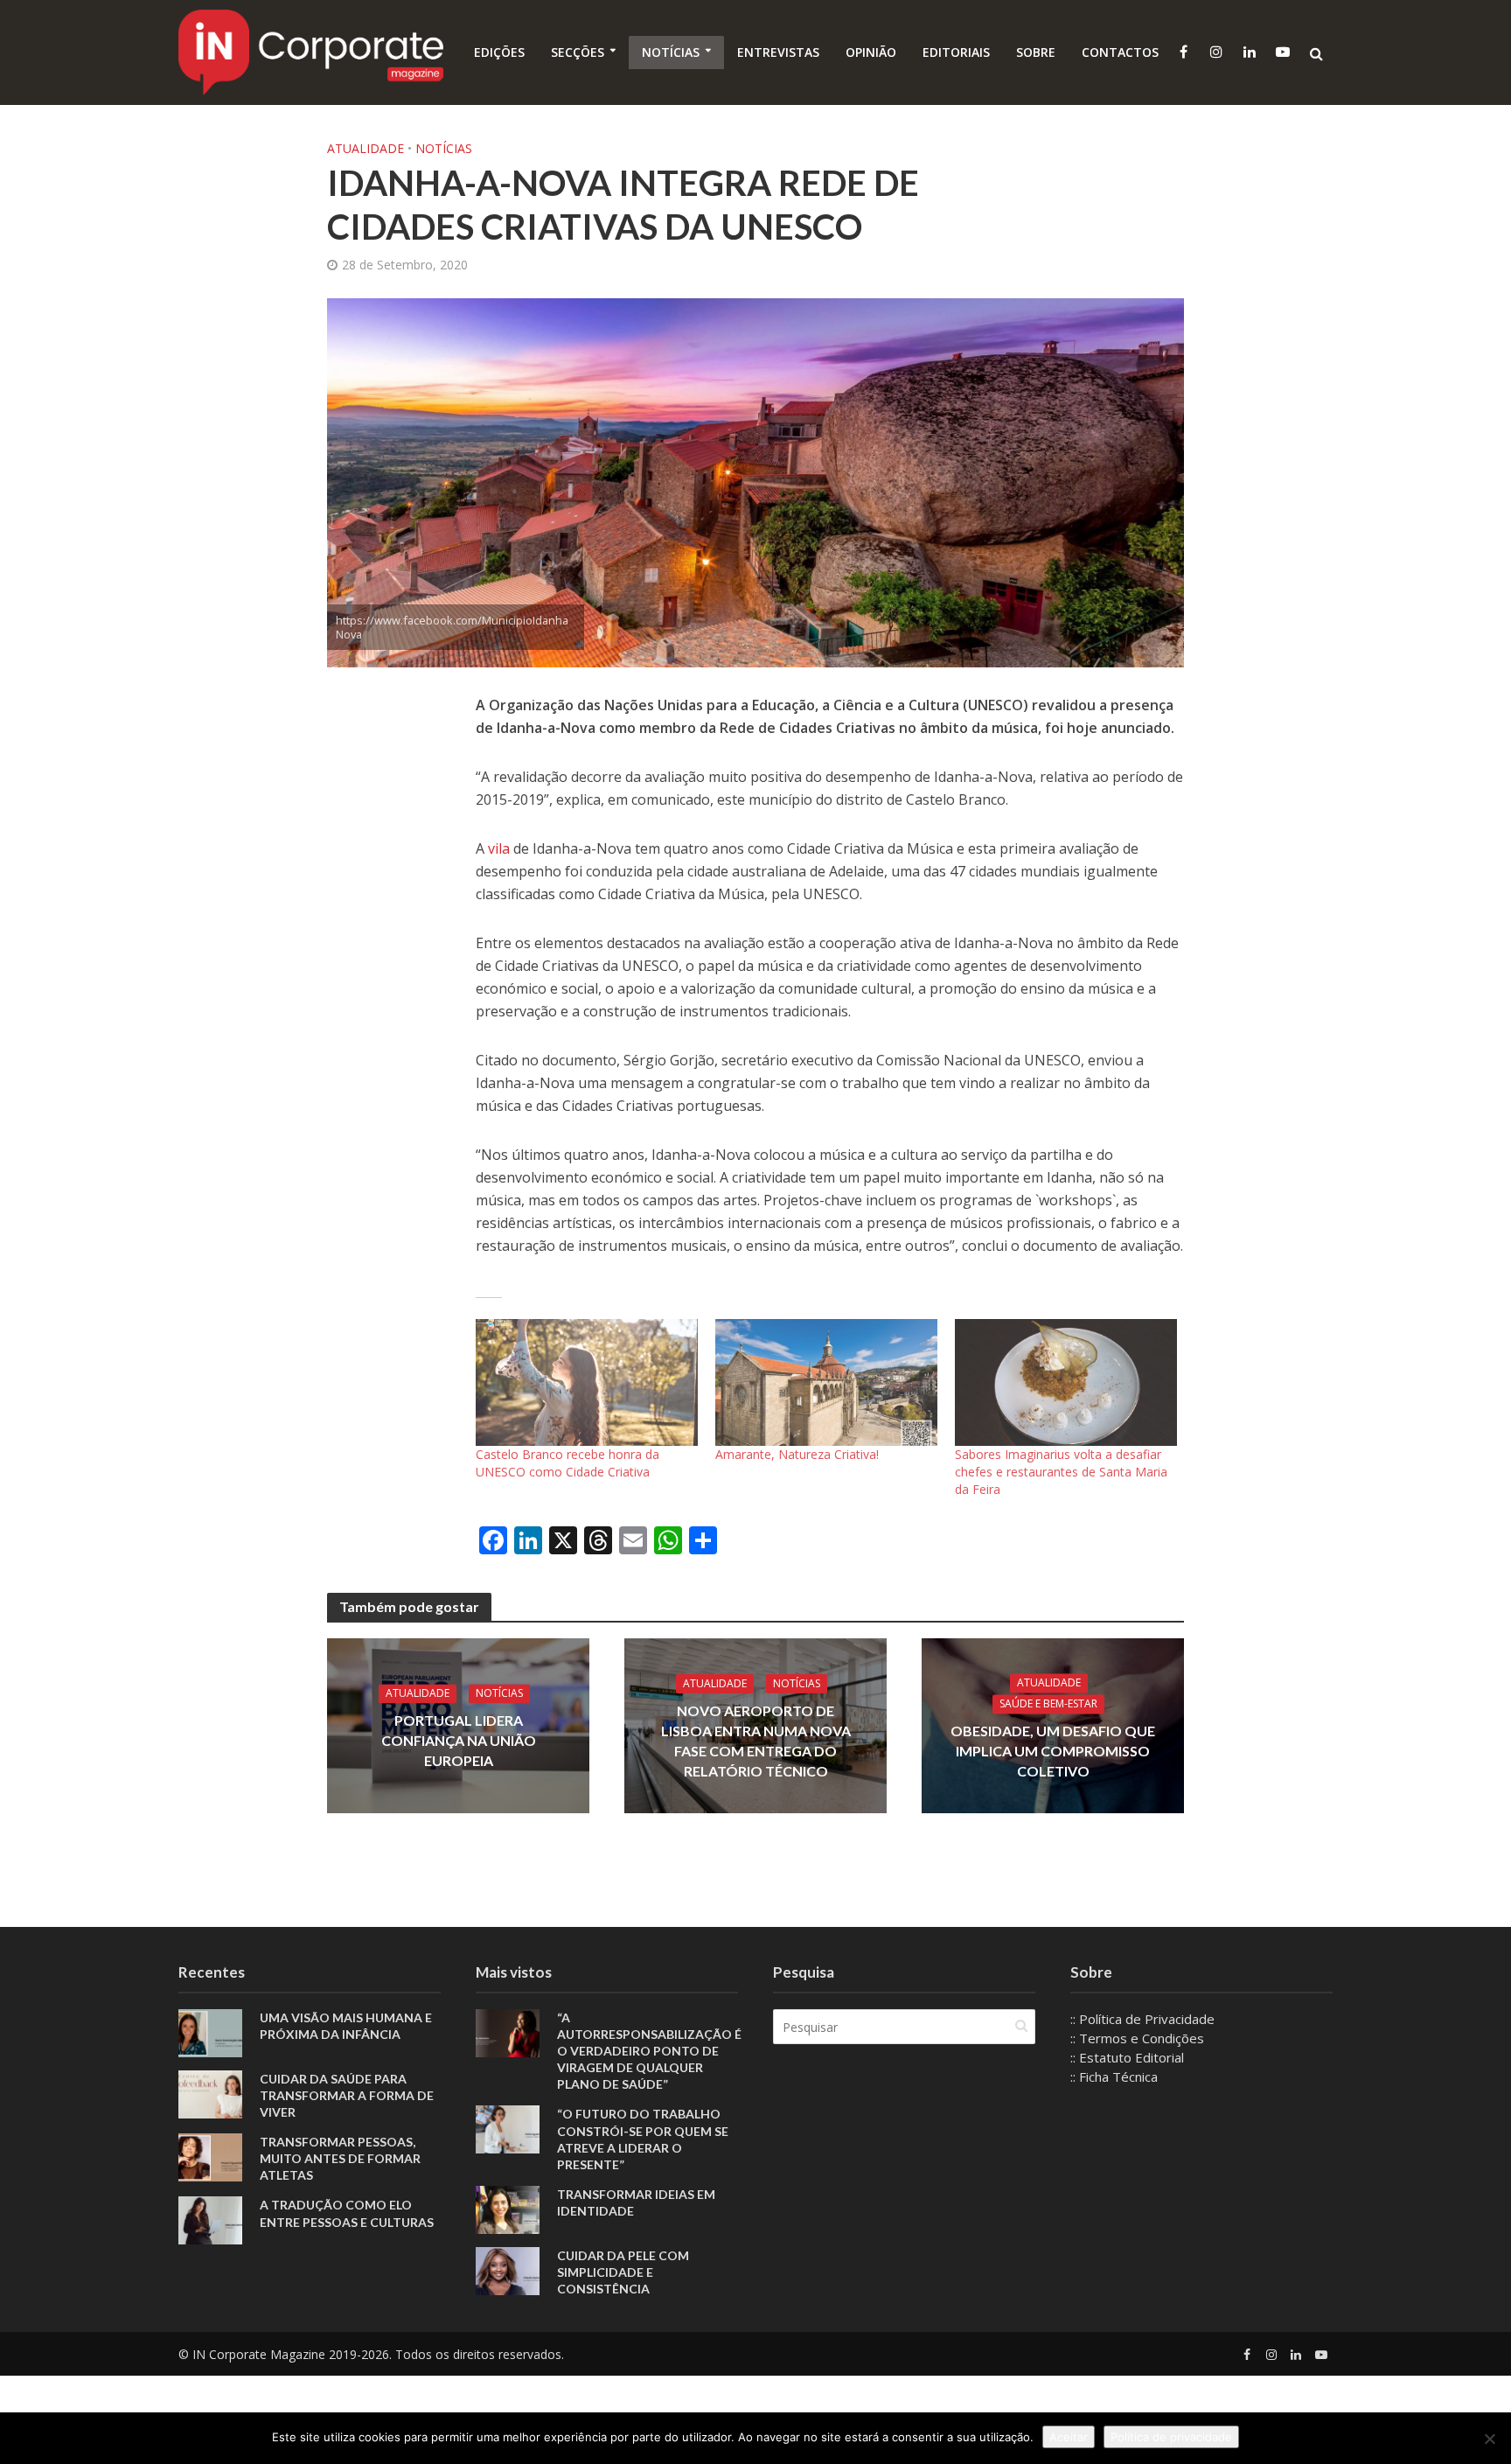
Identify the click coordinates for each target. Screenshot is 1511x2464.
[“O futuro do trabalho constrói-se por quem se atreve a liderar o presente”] (508, 2128)
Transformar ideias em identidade (636, 2202)
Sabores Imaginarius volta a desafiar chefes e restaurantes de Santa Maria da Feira (1061, 1472)
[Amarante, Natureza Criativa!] (826, 1382)
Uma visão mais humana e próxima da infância (346, 2026)
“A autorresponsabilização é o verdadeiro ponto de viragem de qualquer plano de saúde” (649, 2051)
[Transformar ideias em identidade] (508, 2208)
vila (501, 848)
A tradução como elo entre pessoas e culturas (347, 2213)
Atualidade (366, 148)
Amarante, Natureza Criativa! (797, 1454)
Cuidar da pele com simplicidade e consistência (623, 2272)
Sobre (1036, 52)
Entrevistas (778, 52)
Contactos (1120, 52)
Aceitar (1069, 2437)
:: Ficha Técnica (1114, 2077)
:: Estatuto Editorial (1127, 2057)
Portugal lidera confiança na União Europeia (459, 1740)
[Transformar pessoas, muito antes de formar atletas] (210, 2156)
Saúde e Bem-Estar (1048, 1703)
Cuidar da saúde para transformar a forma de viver (347, 2095)
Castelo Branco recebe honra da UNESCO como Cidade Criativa (567, 1463)
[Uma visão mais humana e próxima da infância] (210, 2032)
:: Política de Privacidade (1142, 2019)
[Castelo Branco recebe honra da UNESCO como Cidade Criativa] (587, 1382)
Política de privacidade (1171, 2437)
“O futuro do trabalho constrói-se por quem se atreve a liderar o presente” (643, 2139)
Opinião (871, 52)
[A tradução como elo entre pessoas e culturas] (210, 2219)
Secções (578, 52)
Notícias (671, 52)
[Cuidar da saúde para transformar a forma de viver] (210, 2093)
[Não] (1489, 2439)
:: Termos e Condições (1137, 2038)
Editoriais (956, 52)
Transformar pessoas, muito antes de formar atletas (340, 2158)
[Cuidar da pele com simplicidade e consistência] (508, 2269)
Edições (499, 52)
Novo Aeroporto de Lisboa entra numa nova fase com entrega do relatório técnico (756, 1740)
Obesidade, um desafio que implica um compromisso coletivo (1053, 1751)
